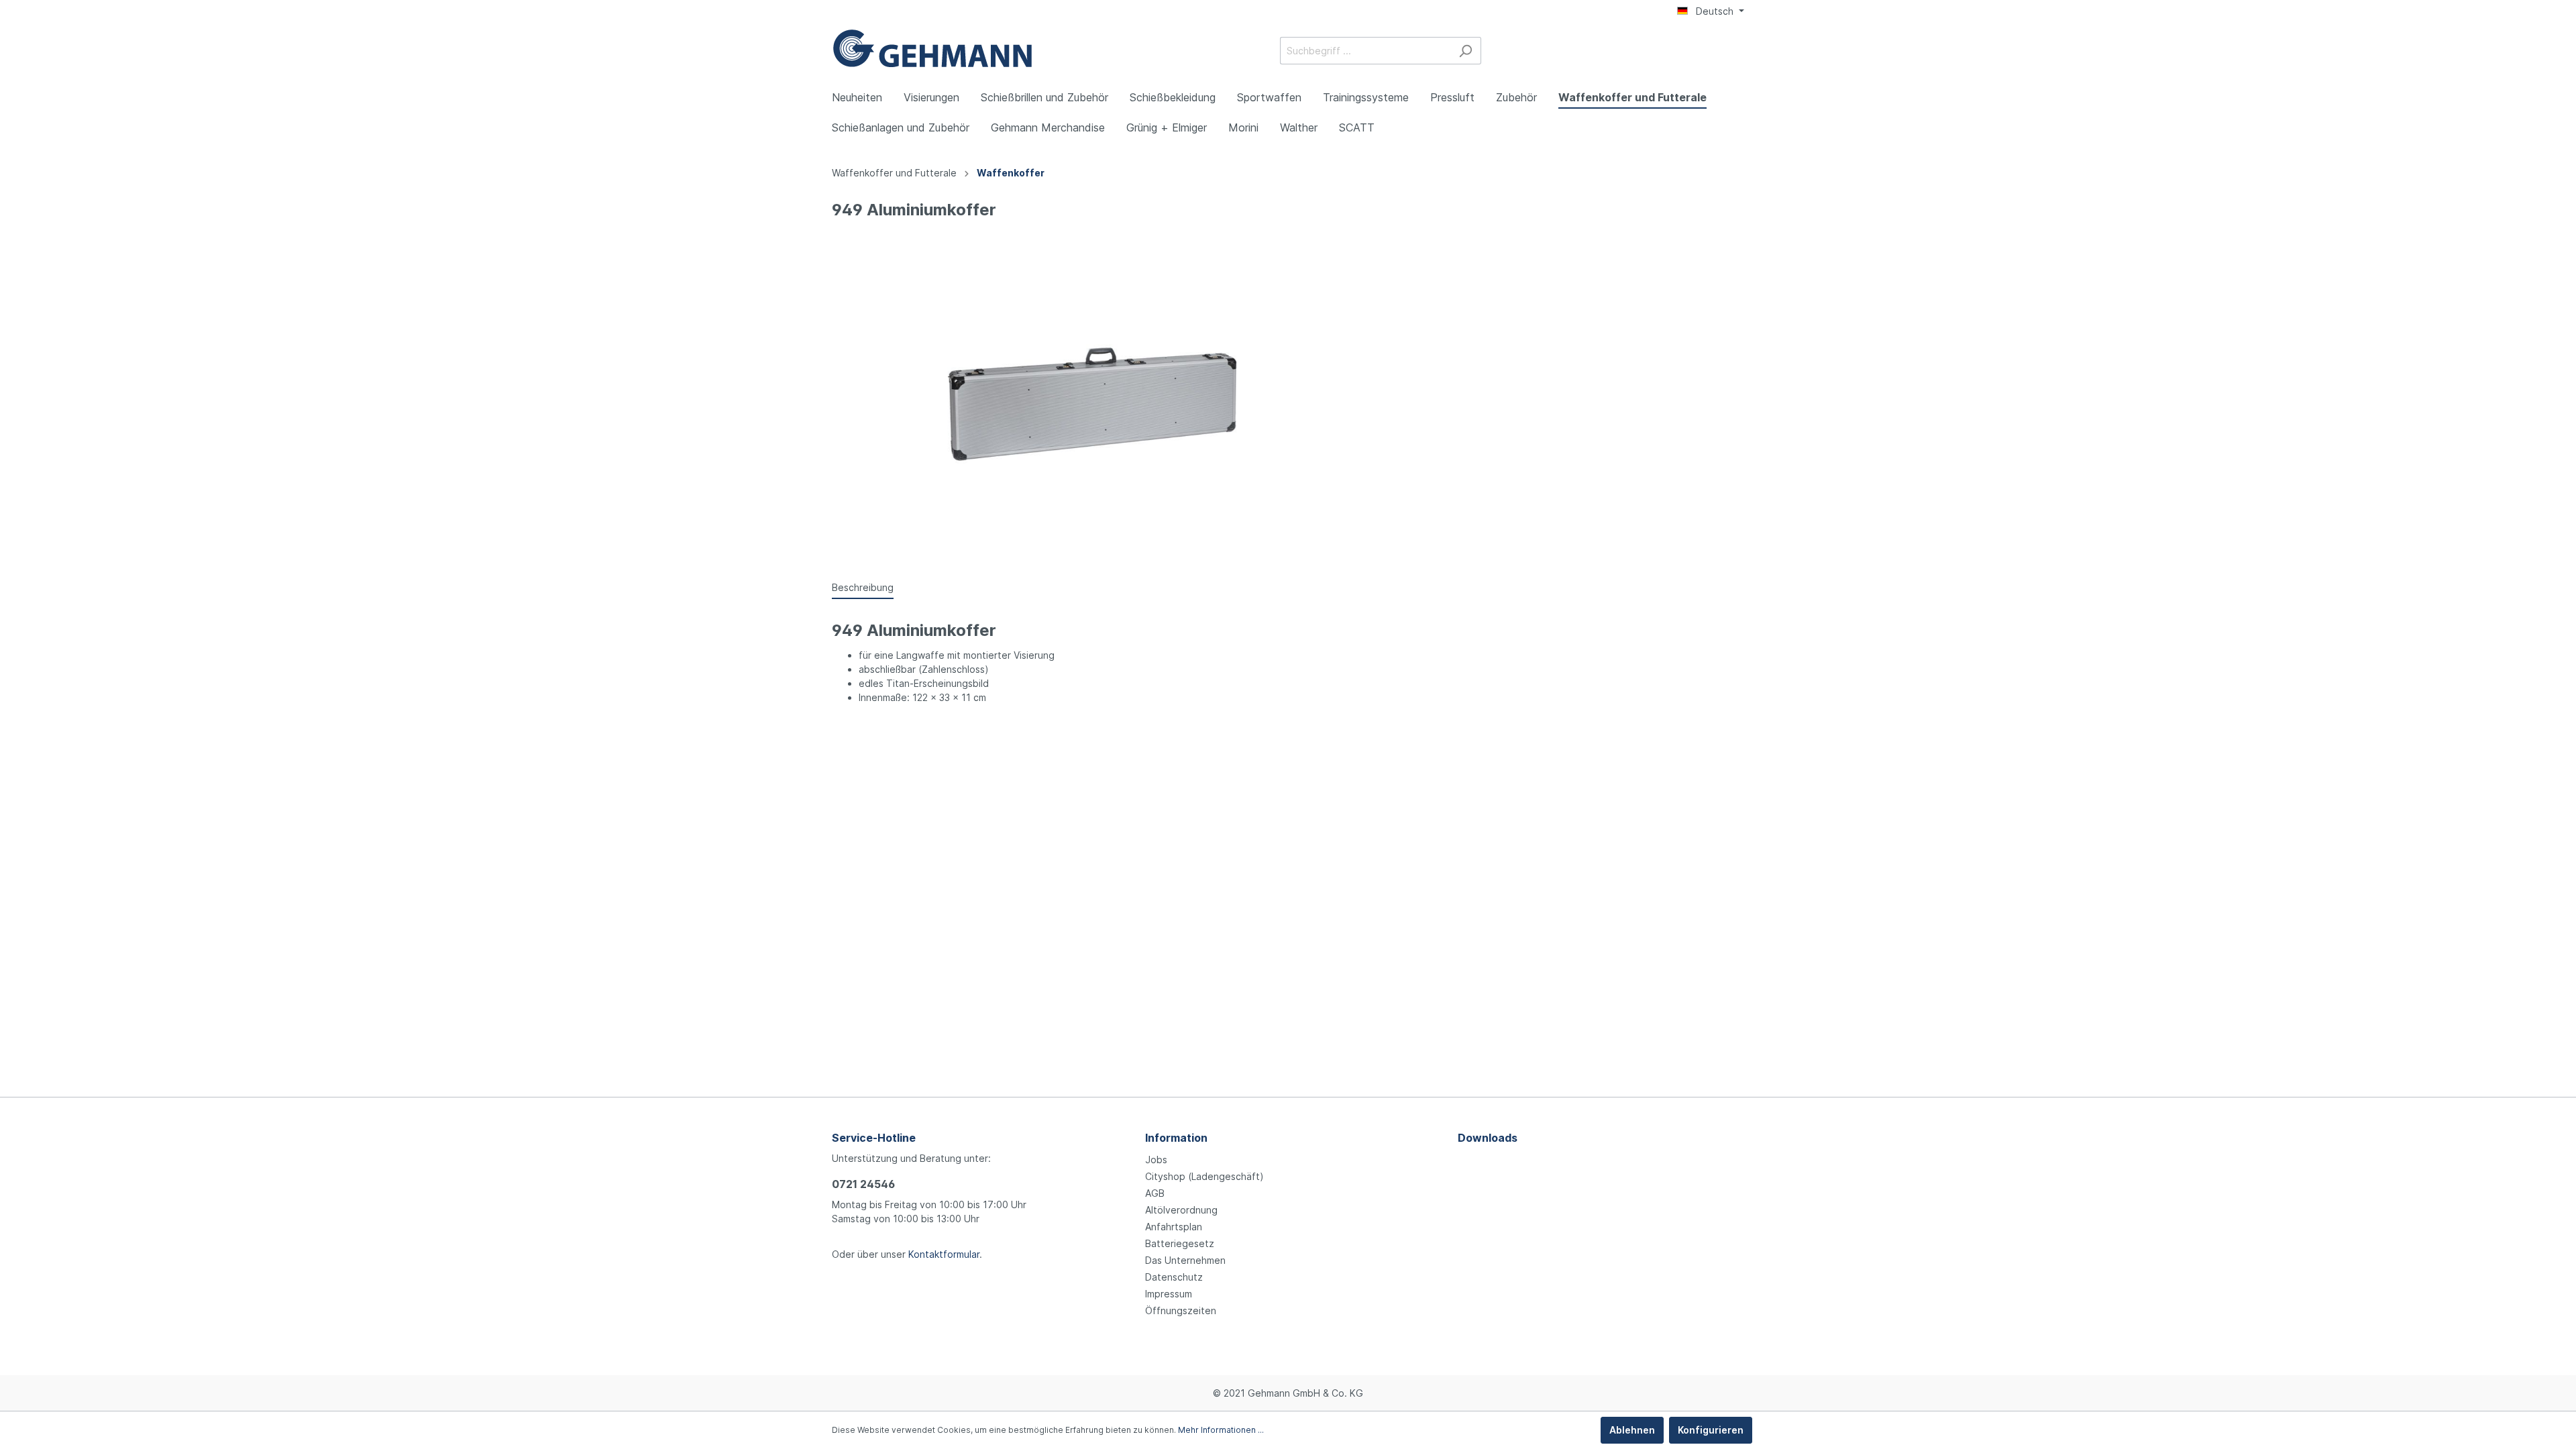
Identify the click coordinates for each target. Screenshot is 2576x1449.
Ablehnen (1632, 1430)
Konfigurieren (1711, 1430)
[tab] (863, 587)
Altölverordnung (1181, 1210)
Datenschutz (1174, 1277)
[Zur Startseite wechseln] (932, 48)
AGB (1155, 1193)
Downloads (1488, 1138)
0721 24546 (863, 1184)
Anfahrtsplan (1174, 1227)
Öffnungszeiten (1181, 1310)
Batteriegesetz (1180, 1243)
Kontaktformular (944, 1254)
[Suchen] (1465, 51)
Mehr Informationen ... (1221, 1430)
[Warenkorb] (1736, 52)
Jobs (1156, 1160)
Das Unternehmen (1185, 1260)
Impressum (1169, 1294)
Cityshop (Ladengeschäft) (1204, 1176)
